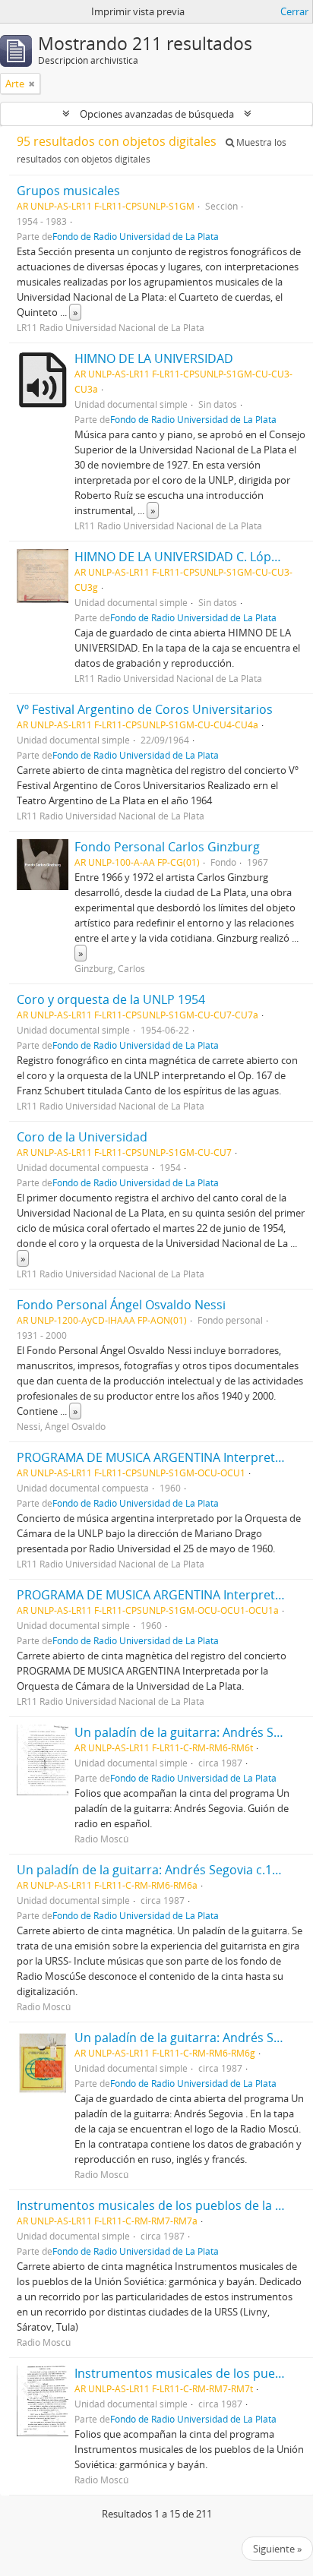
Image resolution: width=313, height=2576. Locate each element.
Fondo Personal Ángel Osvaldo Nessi (121, 1305)
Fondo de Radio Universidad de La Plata (136, 236)
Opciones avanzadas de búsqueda (157, 114)
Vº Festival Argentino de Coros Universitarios (145, 709)
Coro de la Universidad (82, 1137)
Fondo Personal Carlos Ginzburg (167, 847)
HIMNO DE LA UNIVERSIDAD (154, 358)
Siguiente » (277, 2549)
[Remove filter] (32, 84)
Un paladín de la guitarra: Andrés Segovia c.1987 (155, 1870)
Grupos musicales (68, 191)
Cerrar (294, 11)
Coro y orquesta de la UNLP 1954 (111, 999)
